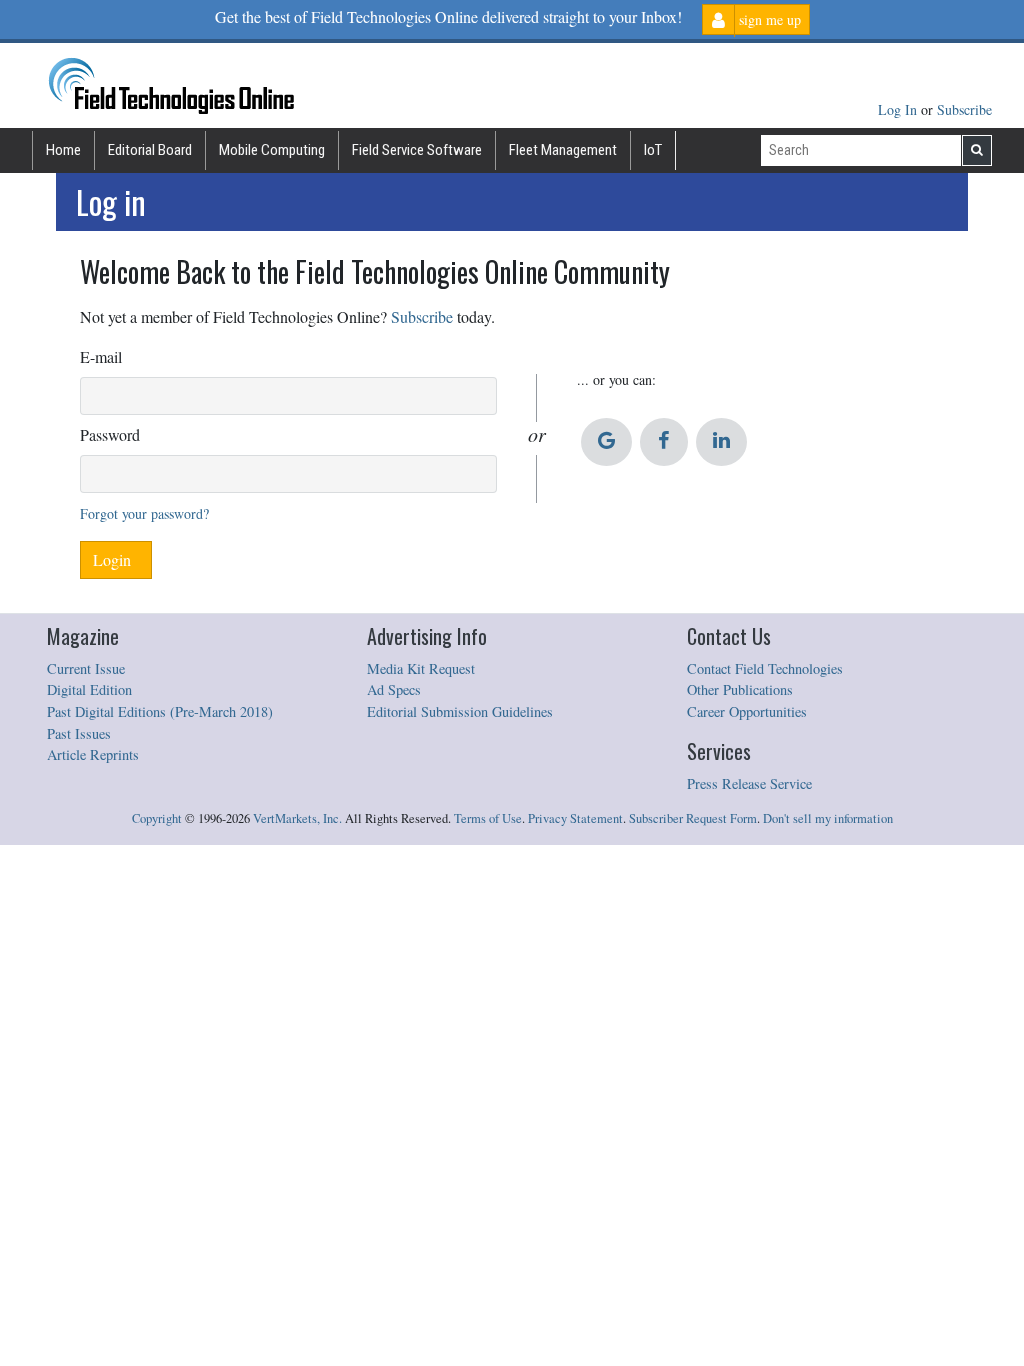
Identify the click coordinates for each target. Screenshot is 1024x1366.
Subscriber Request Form (693, 818)
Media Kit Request (421, 668)
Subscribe (964, 109)
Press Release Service (749, 783)
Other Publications (740, 689)
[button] (606, 442)
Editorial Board (150, 150)
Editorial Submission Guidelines (460, 711)
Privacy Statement (575, 818)
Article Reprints (93, 754)
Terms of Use (488, 818)
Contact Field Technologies (765, 668)
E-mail (101, 356)
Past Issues (79, 733)
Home (63, 150)
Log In (899, 109)
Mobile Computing (272, 150)
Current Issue (86, 668)
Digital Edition (89, 689)
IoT (653, 150)
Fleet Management (563, 150)
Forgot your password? (144, 513)
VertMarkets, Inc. (297, 818)
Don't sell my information (828, 818)
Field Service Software (417, 150)
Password (110, 434)
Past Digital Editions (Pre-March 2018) (160, 711)
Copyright (157, 818)
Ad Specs (394, 689)
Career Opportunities (747, 711)
